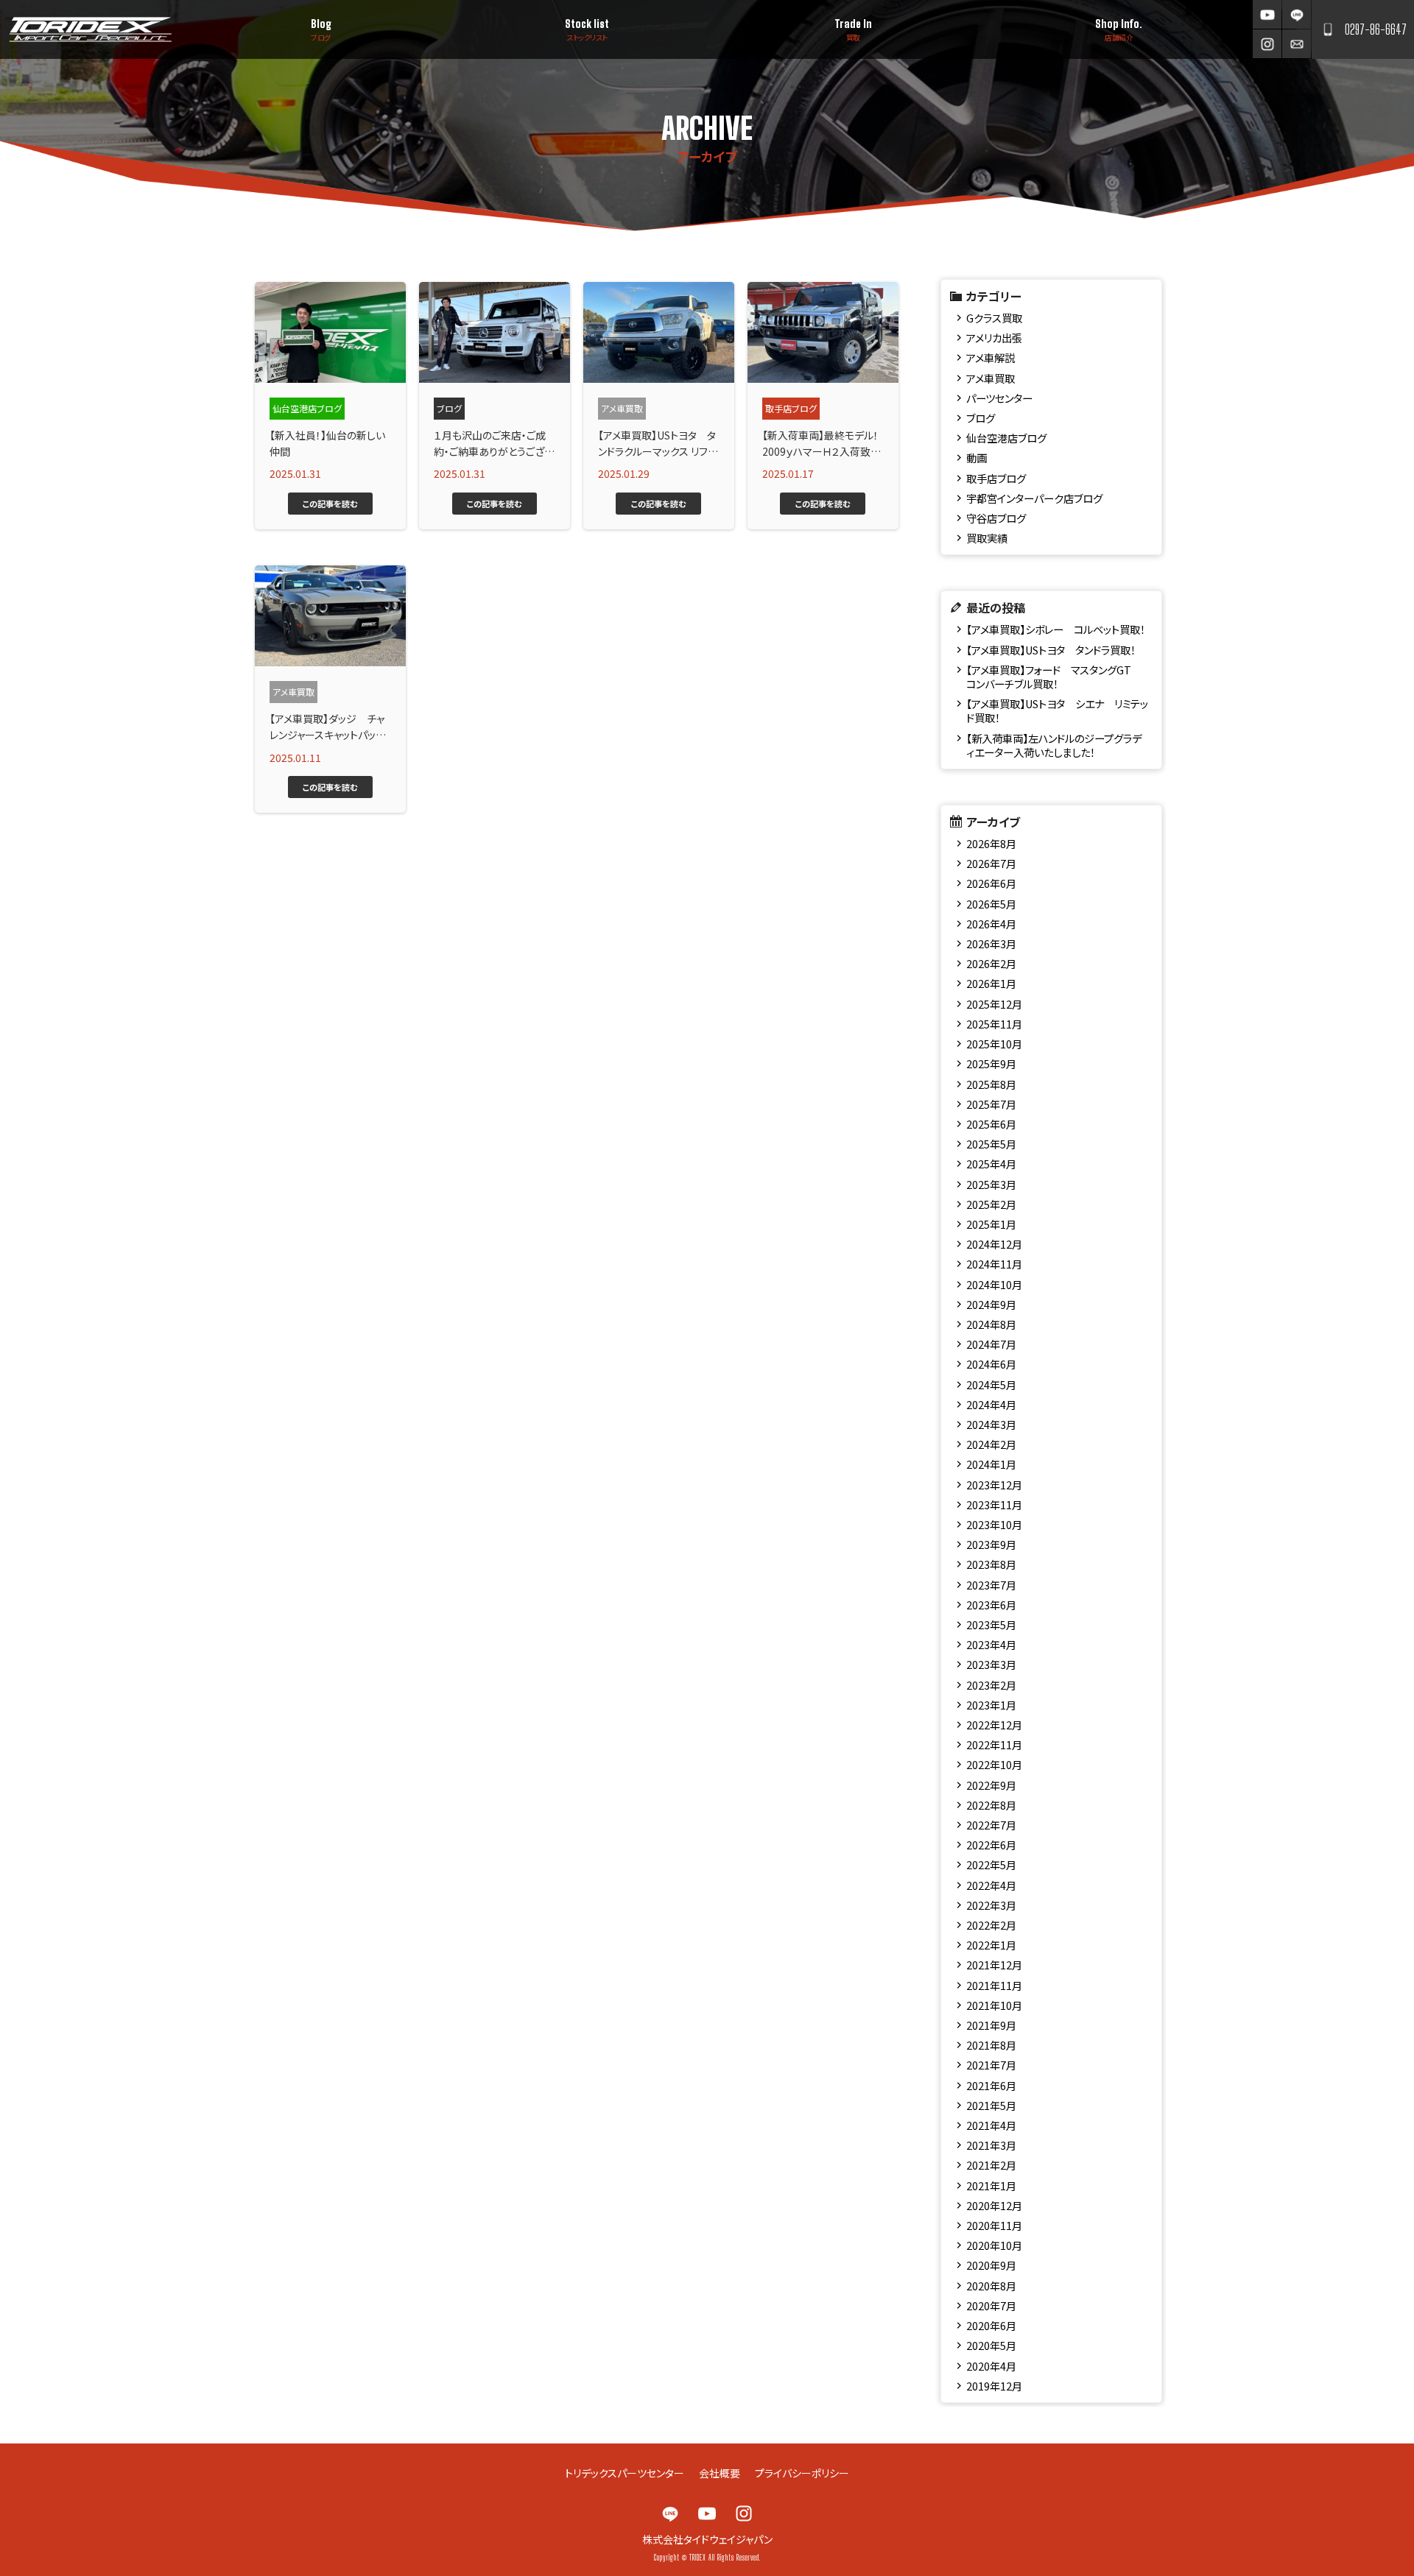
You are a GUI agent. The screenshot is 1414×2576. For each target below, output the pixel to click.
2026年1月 (991, 983)
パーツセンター (999, 398)
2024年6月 (991, 1364)
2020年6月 (991, 2325)
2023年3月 (991, 1664)
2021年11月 (994, 1985)
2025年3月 (991, 1184)
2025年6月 (991, 1124)
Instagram (1267, 44)
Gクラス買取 (994, 318)
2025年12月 (994, 1004)
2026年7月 (991, 863)
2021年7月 (991, 2065)
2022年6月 (991, 1845)
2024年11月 (994, 1264)
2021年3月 (991, 2145)
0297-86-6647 (1376, 29)
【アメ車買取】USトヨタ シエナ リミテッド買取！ (1057, 710)
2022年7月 (991, 1825)
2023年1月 (991, 1705)
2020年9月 (991, 2265)
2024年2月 (991, 1444)
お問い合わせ (1297, 44)
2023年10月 (994, 1524)
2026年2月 (991, 963)
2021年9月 (991, 2025)
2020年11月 (994, 2225)
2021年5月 (991, 2105)
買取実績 (987, 538)
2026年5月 (991, 904)
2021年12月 (994, 1965)
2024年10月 (994, 1284)
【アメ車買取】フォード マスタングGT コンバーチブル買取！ (1054, 677)
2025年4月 (991, 1164)
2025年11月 (994, 1024)
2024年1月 (991, 1464)
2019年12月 (994, 2386)
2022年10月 (994, 1764)
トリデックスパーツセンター (625, 2473)
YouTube (1267, 14)
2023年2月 (991, 1685)
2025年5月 (991, 1144)
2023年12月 (994, 1485)
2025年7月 (991, 1104)
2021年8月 (991, 2045)
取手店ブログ (996, 478)
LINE (1297, 14)
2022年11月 (994, 1744)
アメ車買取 (991, 378)
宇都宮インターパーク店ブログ (1034, 498)
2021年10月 (994, 2005)
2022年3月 (991, 1905)
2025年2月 (991, 1204)
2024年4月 (991, 1404)
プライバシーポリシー (802, 2473)
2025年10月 (994, 1044)
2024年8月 (991, 1324)
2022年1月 (991, 1945)
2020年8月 (991, 2286)
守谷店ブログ (996, 518)
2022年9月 (991, 1785)
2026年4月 (991, 924)
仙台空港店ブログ (1006, 438)
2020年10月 (994, 2245)
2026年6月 (991, 883)
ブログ (981, 418)
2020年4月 (991, 2366)
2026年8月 (991, 843)
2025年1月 (991, 1224)
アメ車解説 (991, 357)
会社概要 (720, 2473)
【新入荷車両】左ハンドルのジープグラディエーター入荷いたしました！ (1054, 745)
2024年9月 (991, 1304)
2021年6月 (991, 2085)
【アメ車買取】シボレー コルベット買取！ (1056, 629)
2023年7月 (991, 1585)
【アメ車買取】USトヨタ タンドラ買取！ (1051, 650)
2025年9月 (991, 1063)
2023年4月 (991, 1644)
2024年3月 (991, 1424)
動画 (977, 458)
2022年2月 (991, 1925)
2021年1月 (991, 2185)
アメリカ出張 (994, 338)
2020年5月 (991, 2345)
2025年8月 (991, 1084)
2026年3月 (991, 943)
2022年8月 (991, 1805)
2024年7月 (991, 1344)
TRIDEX (90, 29)
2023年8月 (991, 1564)
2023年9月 (991, 1544)
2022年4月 (991, 1885)
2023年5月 (991, 1624)
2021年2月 (991, 2165)
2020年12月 (994, 2205)
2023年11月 (994, 1504)
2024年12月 (994, 1244)
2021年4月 (991, 2125)
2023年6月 (991, 1605)
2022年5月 (991, 1864)
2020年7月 (991, 2305)
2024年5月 (991, 1384)
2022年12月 (994, 1725)
